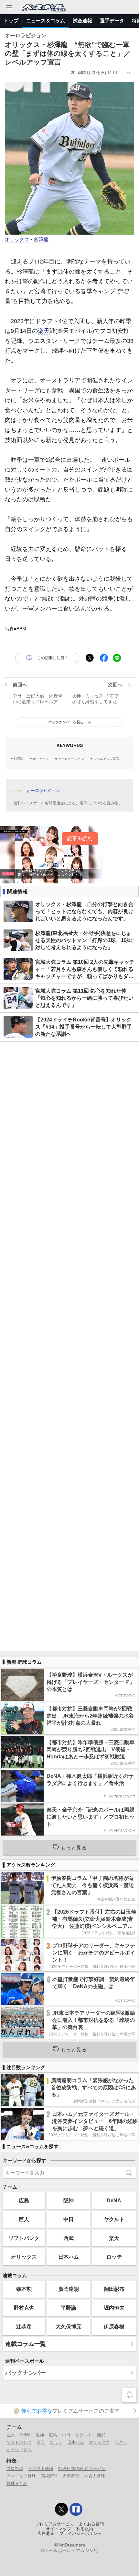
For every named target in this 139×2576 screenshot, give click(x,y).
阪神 (69, 2200)
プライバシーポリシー (80, 2534)
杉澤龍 (41, 239)
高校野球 (49, 2476)
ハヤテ (121, 2442)
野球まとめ (17, 2483)
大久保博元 (69, 2326)
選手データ (112, 21)
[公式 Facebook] (76, 2509)
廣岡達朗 (69, 2289)
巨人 (24, 2219)
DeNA (114, 2200)
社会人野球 (95, 2476)
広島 (24, 2200)
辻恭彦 (24, 2326)
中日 (69, 2219)
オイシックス (19, 2450)
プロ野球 (15, 2469)
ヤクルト (114, 2219)
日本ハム (69, 2257)
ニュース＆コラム (46, 21)
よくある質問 (91, 2524)
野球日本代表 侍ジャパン (82, 2469)
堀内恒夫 (114, 2308)
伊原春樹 (114, 2326)
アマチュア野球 (21, 2476)
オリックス (17, 239)
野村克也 (24, 2308)
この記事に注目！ (53, 658)
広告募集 (46, 2534)
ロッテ (114, 2257)
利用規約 (85, 2529)
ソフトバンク (24, 2238)
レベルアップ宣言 (106, 759)
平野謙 (69, 2308)
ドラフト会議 (41, 2469)
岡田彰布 (114, 2289)
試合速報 (82, 21)
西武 (69, 2238)
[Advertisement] (69, 1346)
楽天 (44, 331)
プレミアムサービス (54, 2524)
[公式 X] (61, 2509)
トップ (11, 21)
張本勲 (24, 2289)
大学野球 (71, 2476)
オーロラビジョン (71, 759)
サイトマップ (59, 2529)
